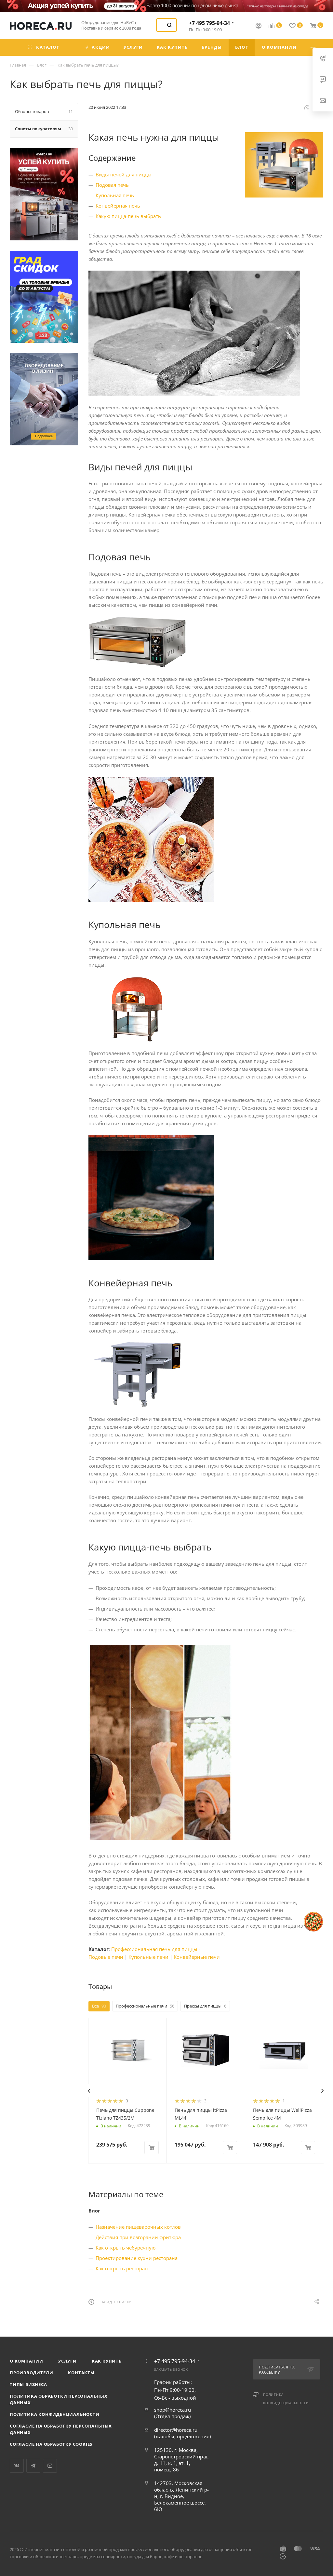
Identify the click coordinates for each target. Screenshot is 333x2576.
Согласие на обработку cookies (51, 2444)
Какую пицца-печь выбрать (128, 216)
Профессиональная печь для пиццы (154, 1949)
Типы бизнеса (28, 2384)
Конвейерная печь (118, 206)
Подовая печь (112, 185)
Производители (31, 2373)
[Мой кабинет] (259, 26)
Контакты (81, 2373)
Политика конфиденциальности (55, 2414)
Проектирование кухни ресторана (137, 2258)
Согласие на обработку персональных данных (61, 2429)
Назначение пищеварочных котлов (138, 2227)
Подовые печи (106, 1957)
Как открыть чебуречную (126, 2248)
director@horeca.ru (176, 2430)
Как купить (107, 2361)
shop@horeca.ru (173, 2410)
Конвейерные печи (197, 1957)
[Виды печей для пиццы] (284, 165)
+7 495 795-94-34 (209, 23)
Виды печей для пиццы (124, 174)
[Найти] (169, 25)
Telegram (33, 2466)
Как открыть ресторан (122, 2268)
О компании (27, 2361)
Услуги (67, 2361)
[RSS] (306, 107)
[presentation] (89, 2091)
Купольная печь (115, 195)
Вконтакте (17, 2466)
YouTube (50, 2466)
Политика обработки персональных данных (59, 2399)
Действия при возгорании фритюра (138, 2237)
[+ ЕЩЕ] (313, 47)
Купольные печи (148, 1957)
